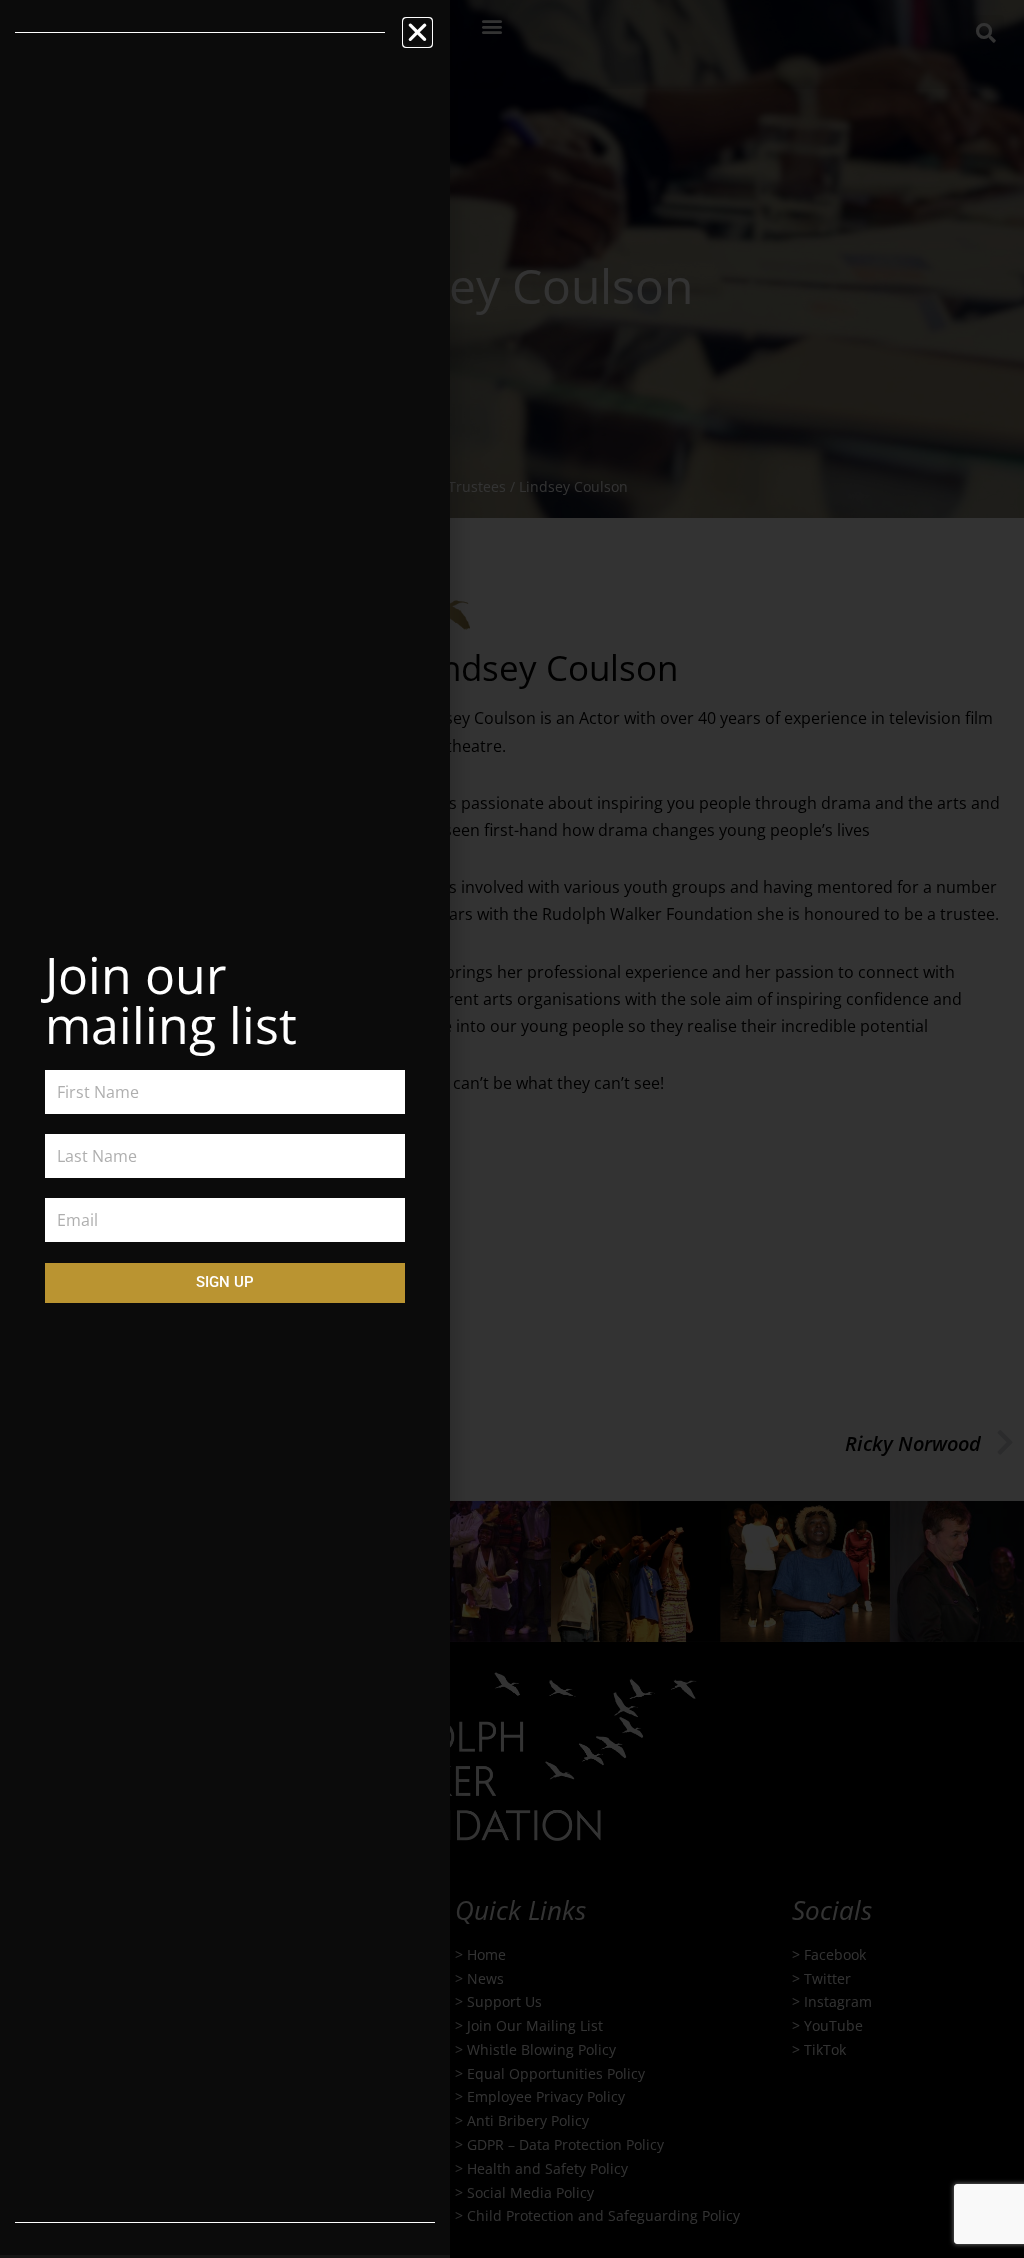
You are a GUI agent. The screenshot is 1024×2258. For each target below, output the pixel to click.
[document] (512, 1129)
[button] (417, 32)
